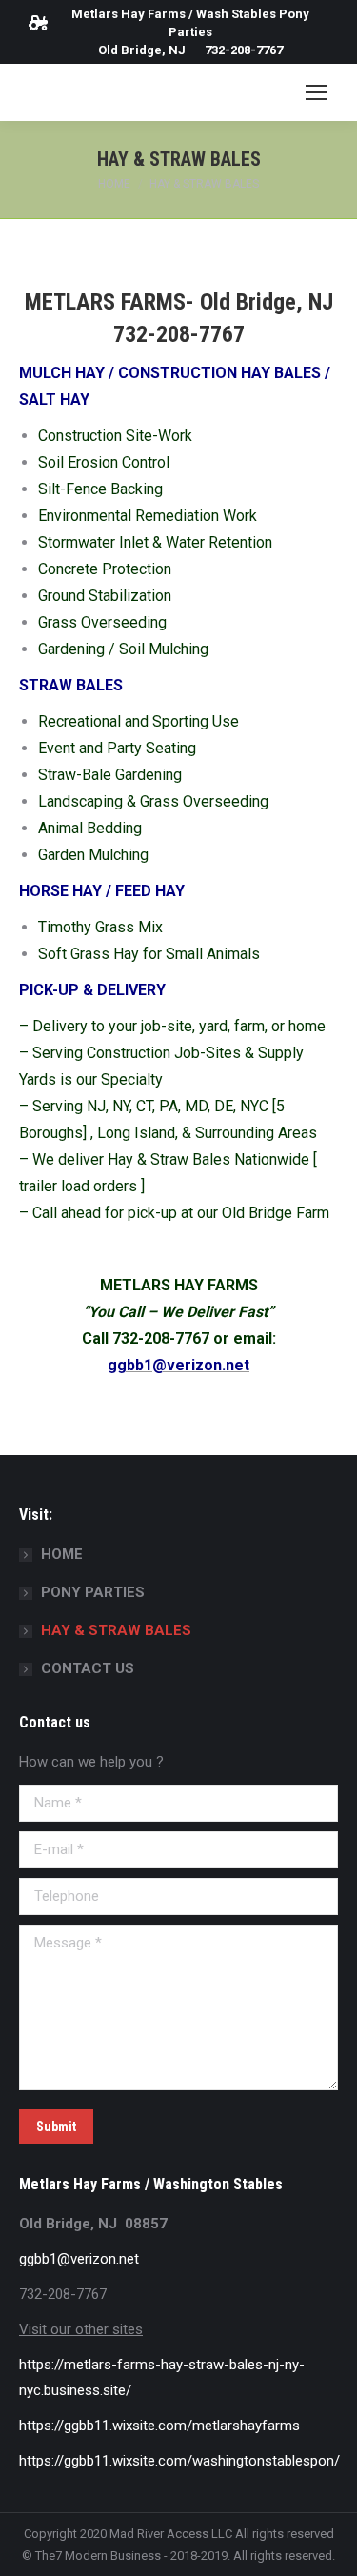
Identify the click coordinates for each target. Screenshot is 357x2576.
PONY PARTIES (93, 1592)
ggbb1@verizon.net (79, 2259)
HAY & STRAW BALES (116, 1630)
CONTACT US (88, 1668)
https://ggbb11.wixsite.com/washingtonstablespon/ (179, 2461)
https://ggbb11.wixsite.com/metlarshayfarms (159, 2426)
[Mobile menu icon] (316, 92)
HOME (62, 1554)
